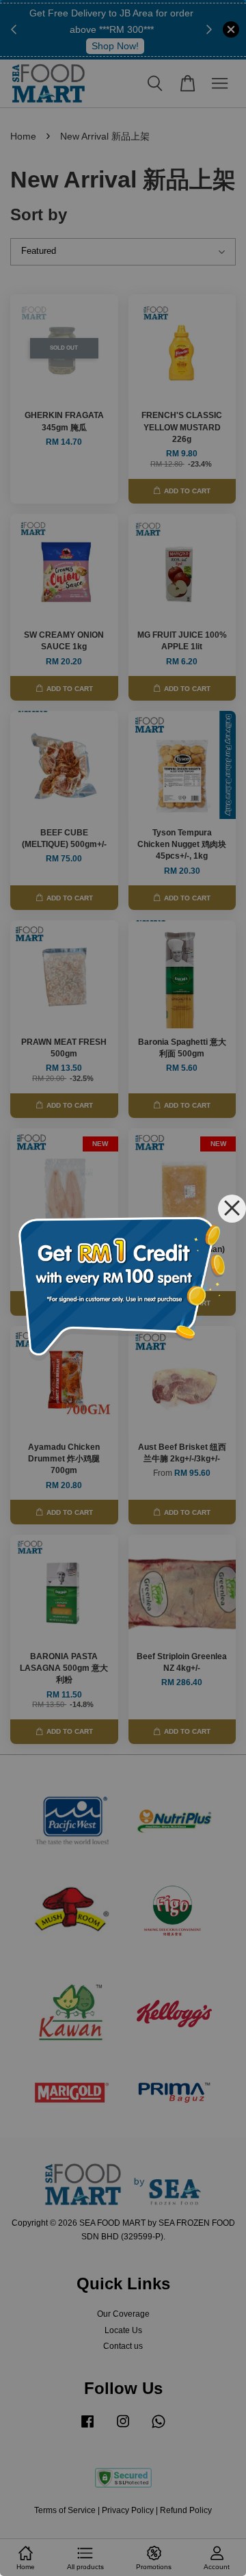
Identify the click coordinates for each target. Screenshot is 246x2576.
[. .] (123, 1288)
